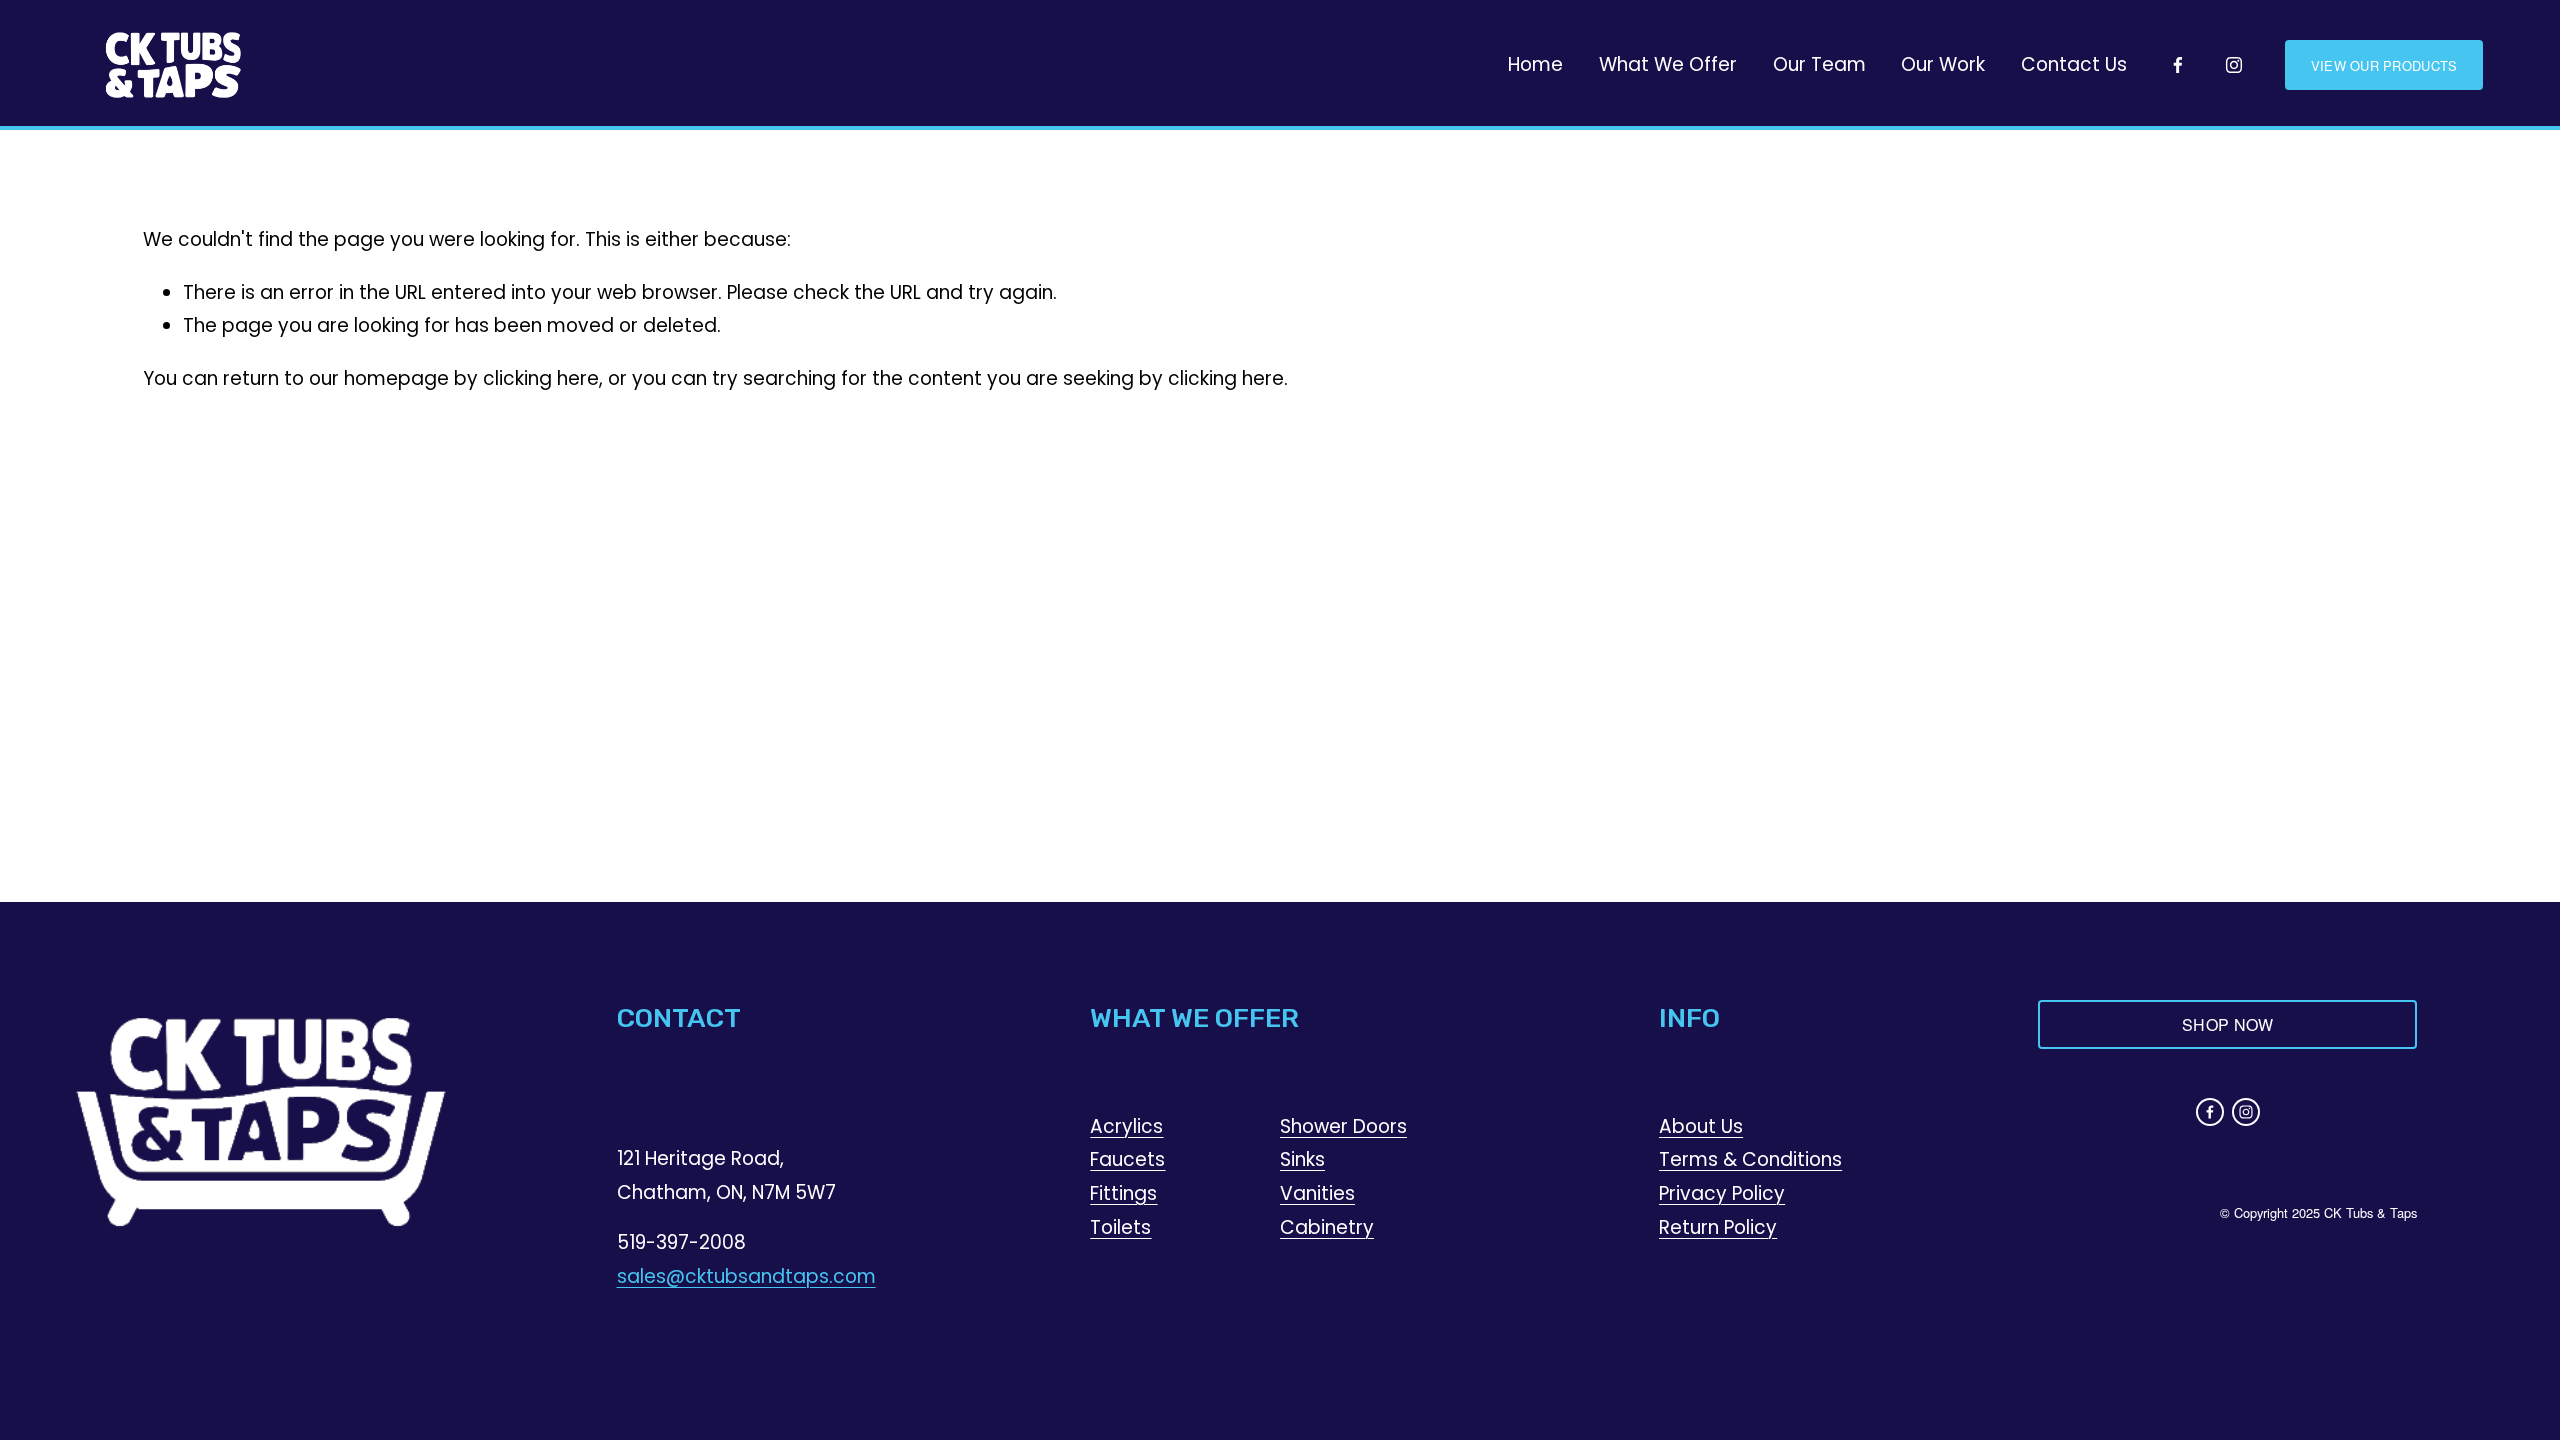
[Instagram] (2234, 65)
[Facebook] (2178, 65)
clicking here (541, 378)
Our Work (1943, 64)
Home (1535, 64)
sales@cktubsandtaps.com (746, 1276)
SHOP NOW (2228, 1024)
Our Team (1819, 64)
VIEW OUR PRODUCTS (2384, 65)
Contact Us (2074, 64)
